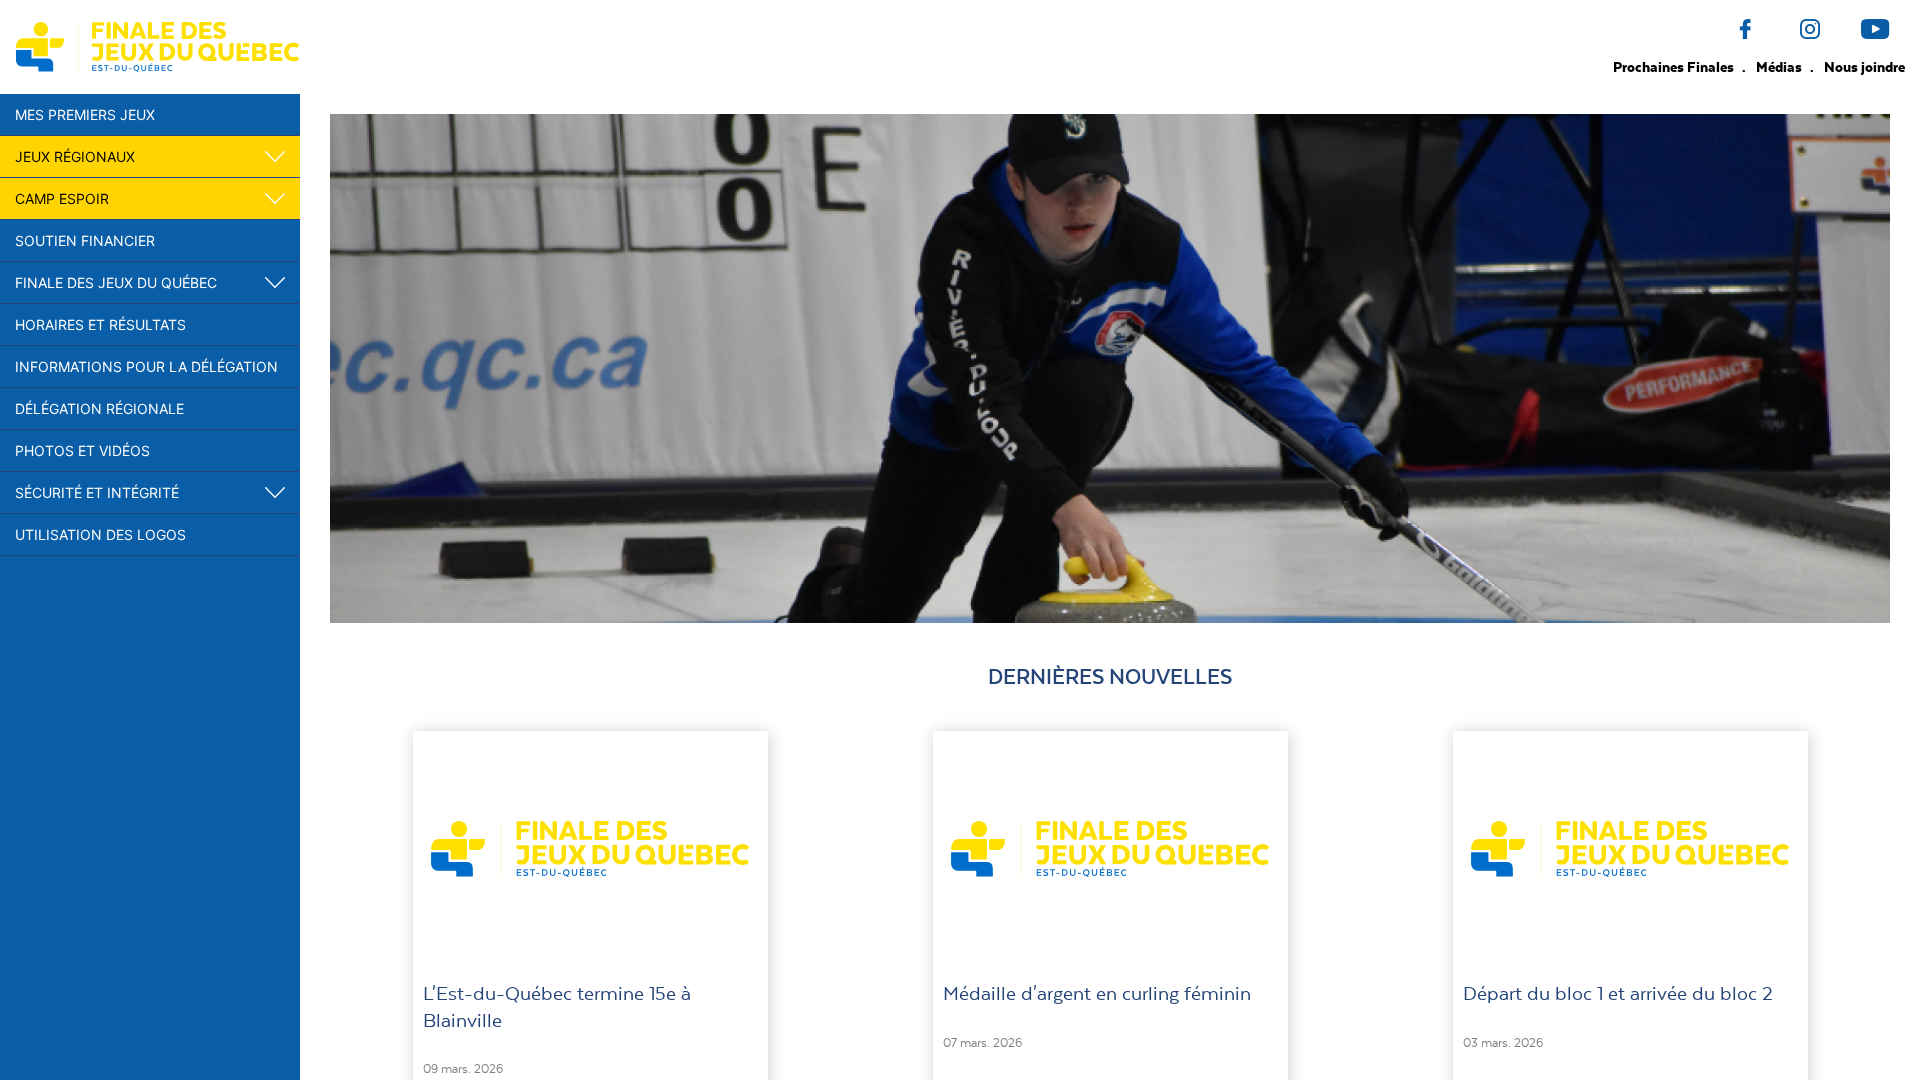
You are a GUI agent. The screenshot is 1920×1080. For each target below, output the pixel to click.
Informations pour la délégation (146, 366)
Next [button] (1905, 368)
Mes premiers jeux (85, 114)
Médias (1780, 67)
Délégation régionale (99, 408)
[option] (1110, 368)
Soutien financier (85, 240)
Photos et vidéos (82, 450)
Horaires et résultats (100, 324)
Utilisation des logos (100, 534)
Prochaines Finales (1675, 67)
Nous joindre (1864, 67)
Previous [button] (315, 368)
